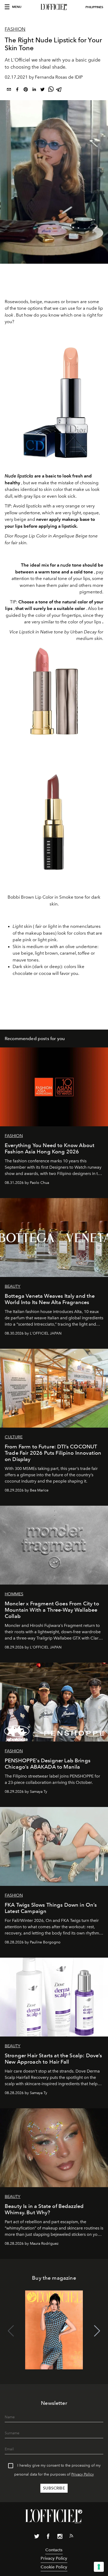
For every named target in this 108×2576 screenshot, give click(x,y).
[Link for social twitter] (37, 2537)
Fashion (15, 29)
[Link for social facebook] (48, 2537)
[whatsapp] (51, 90)
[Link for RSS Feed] (71, 2537)
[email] (9, 90)
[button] (97, 2331)
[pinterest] (26, 90)
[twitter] (42, 90)
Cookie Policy (54, 2567)
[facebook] (17, 90)
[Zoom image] (54, 403)
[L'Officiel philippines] (54, 7)
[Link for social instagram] (60, 2537)
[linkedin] (34, 90)
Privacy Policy (83, 2474)
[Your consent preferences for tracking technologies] (99, 2567)
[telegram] (59, 90)
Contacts (54, 2550)
